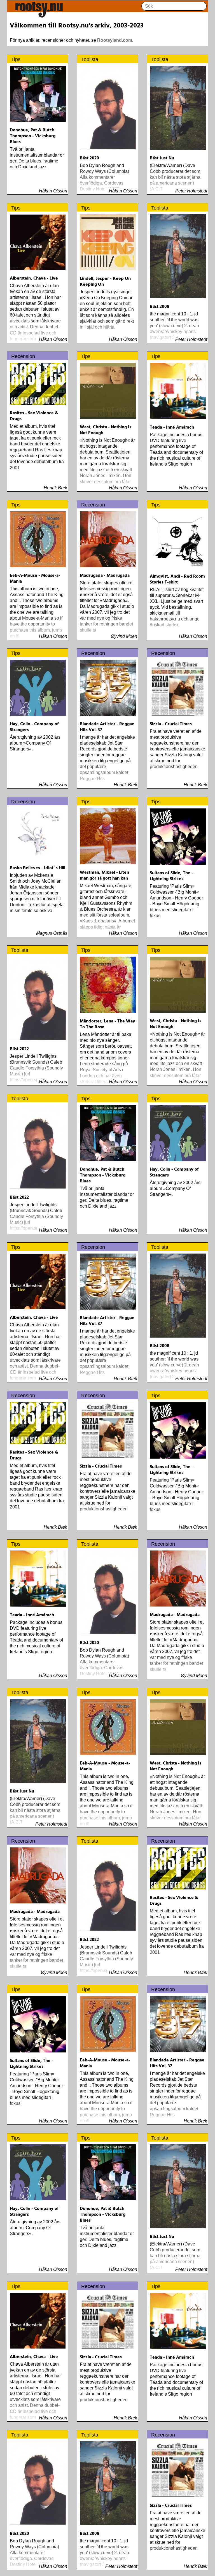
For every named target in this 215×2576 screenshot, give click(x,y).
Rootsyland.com (115, 40)
